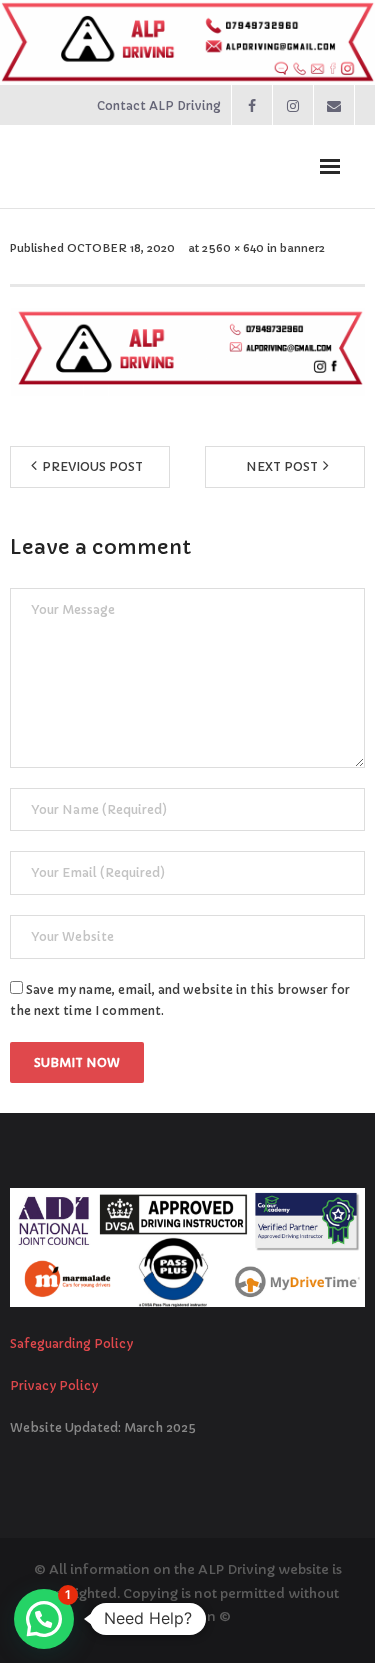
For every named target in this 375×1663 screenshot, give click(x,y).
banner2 (302, 248)
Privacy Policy (54, 1385)
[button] (44, 1619)
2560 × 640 (233, 248)
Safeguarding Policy (71, 1343)
